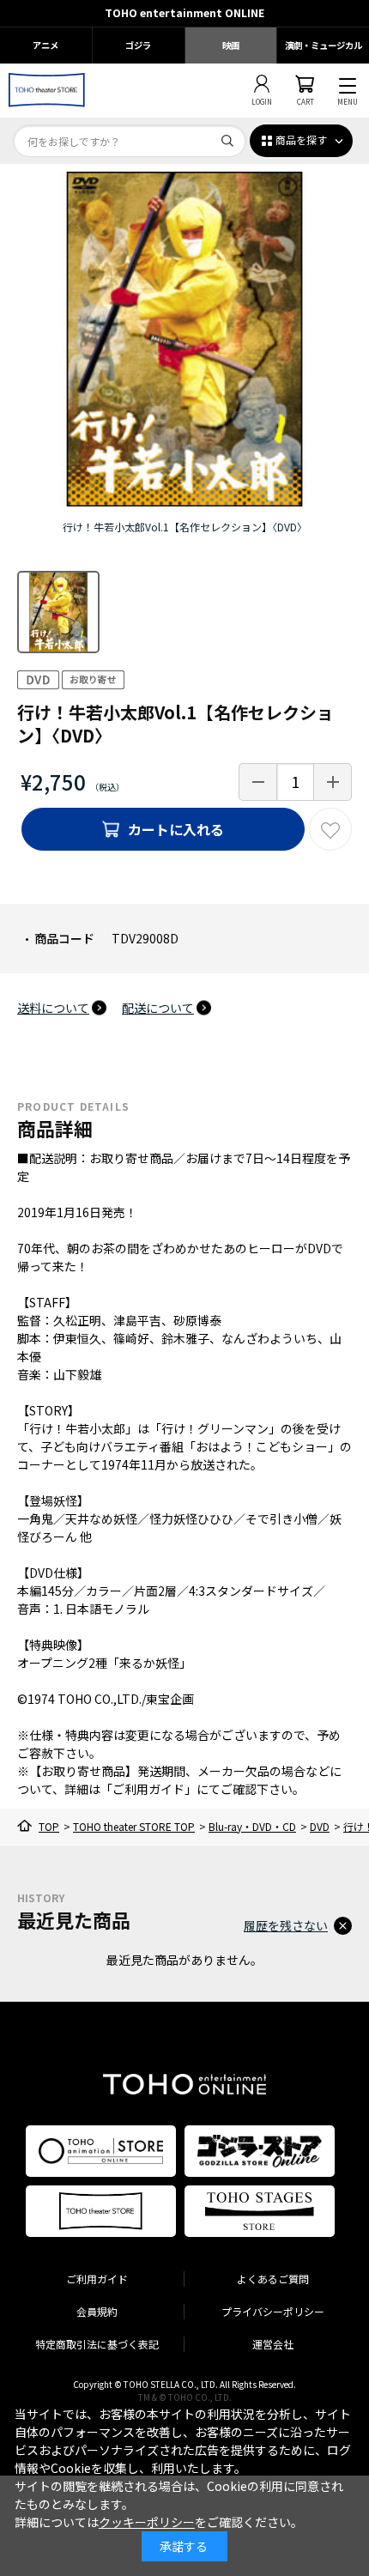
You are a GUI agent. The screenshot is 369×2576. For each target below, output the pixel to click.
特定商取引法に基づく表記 (97, 2344)
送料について (53, 1008)
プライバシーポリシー (273, 2311)
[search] (227, 141)
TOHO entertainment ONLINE (184, 13)
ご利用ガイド (97, 2279)
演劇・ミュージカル (324, 45)
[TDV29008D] (58, 612)
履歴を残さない (286, 1925)
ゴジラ (138, 45)
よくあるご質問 (273, 2279)
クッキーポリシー (147, 2522)
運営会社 (273, 2344)
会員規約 (97, 2311)
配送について (158, 1008)
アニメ (45, 45)
